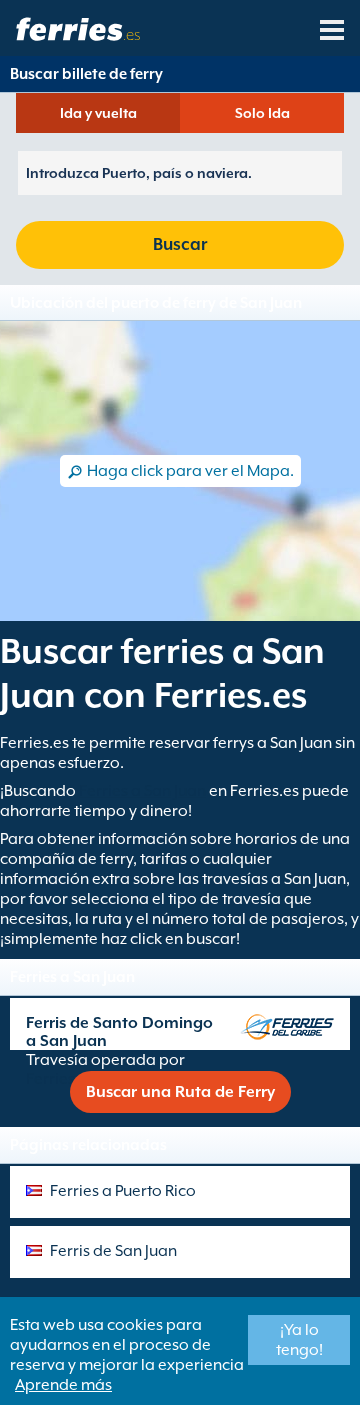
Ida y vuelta (98, 113)
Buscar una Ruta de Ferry (180, 1092)
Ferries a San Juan (142, 791)
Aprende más (63, 1385)
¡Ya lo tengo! (299, 1340)
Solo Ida (262, 113)
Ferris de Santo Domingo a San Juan (119, 1032)
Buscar (180, 244)
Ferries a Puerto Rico (123, 1191)
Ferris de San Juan (113, 1251)
